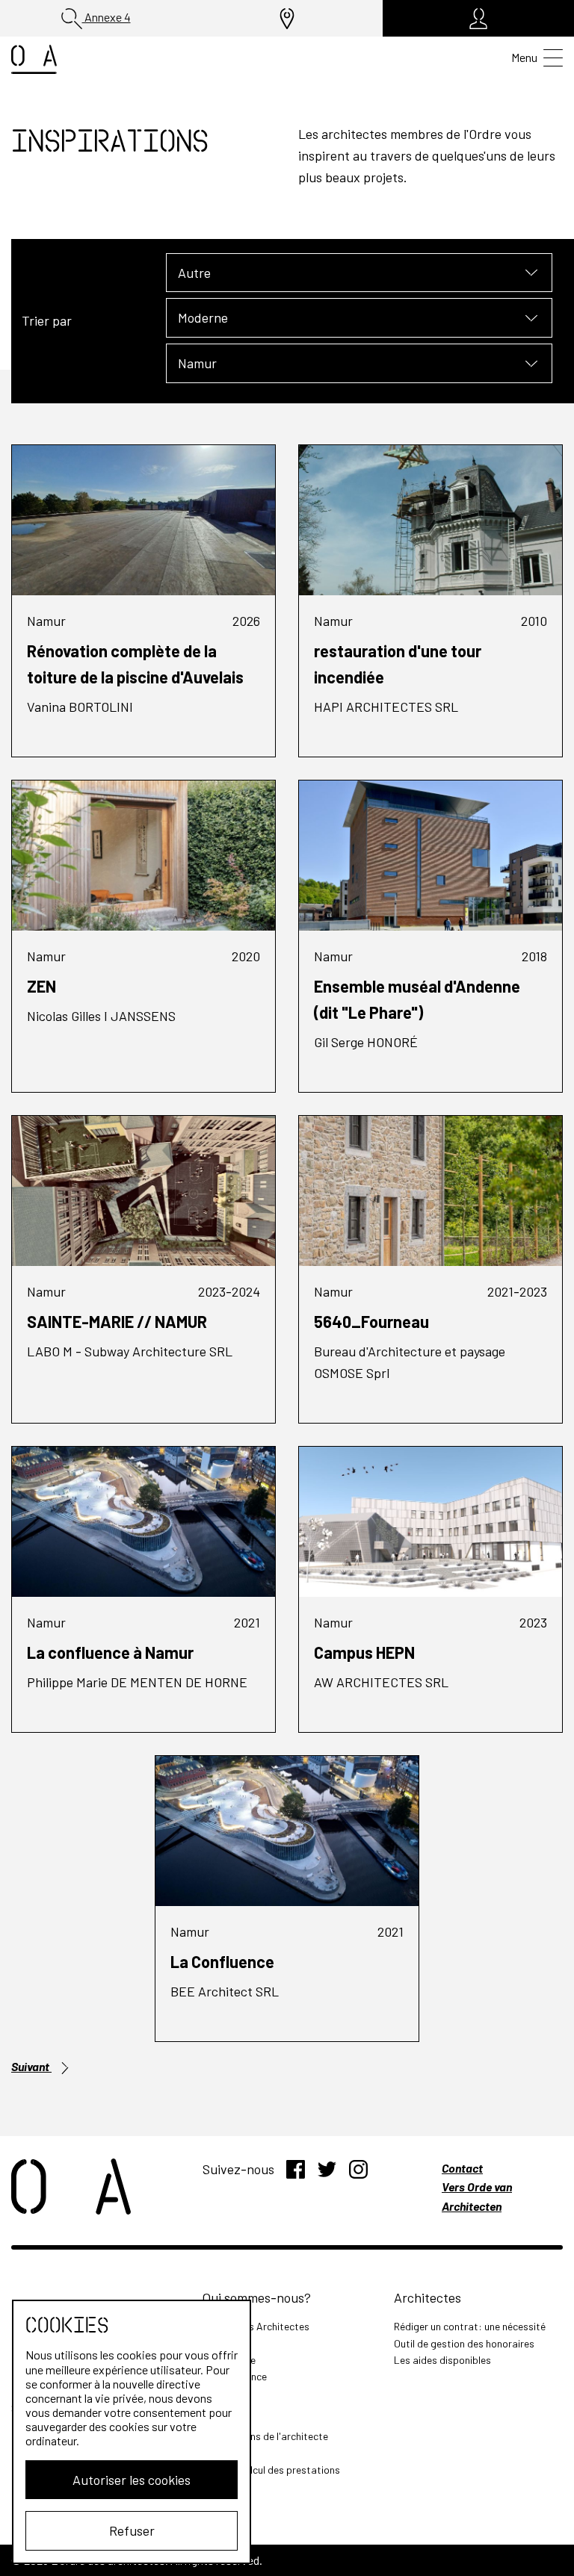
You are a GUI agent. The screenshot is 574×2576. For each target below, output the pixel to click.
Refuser (132, 2530)
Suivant (31, 2066)
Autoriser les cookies (132, 2480)
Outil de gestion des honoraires (464, 2343)
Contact (462, 2168)
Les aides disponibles (442, 2360)
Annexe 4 (107, 17)
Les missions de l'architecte (265, 2436)
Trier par (47, 320)
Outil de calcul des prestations (271, 2470)
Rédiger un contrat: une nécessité (470, 2326)
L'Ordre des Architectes (256, 2326)
